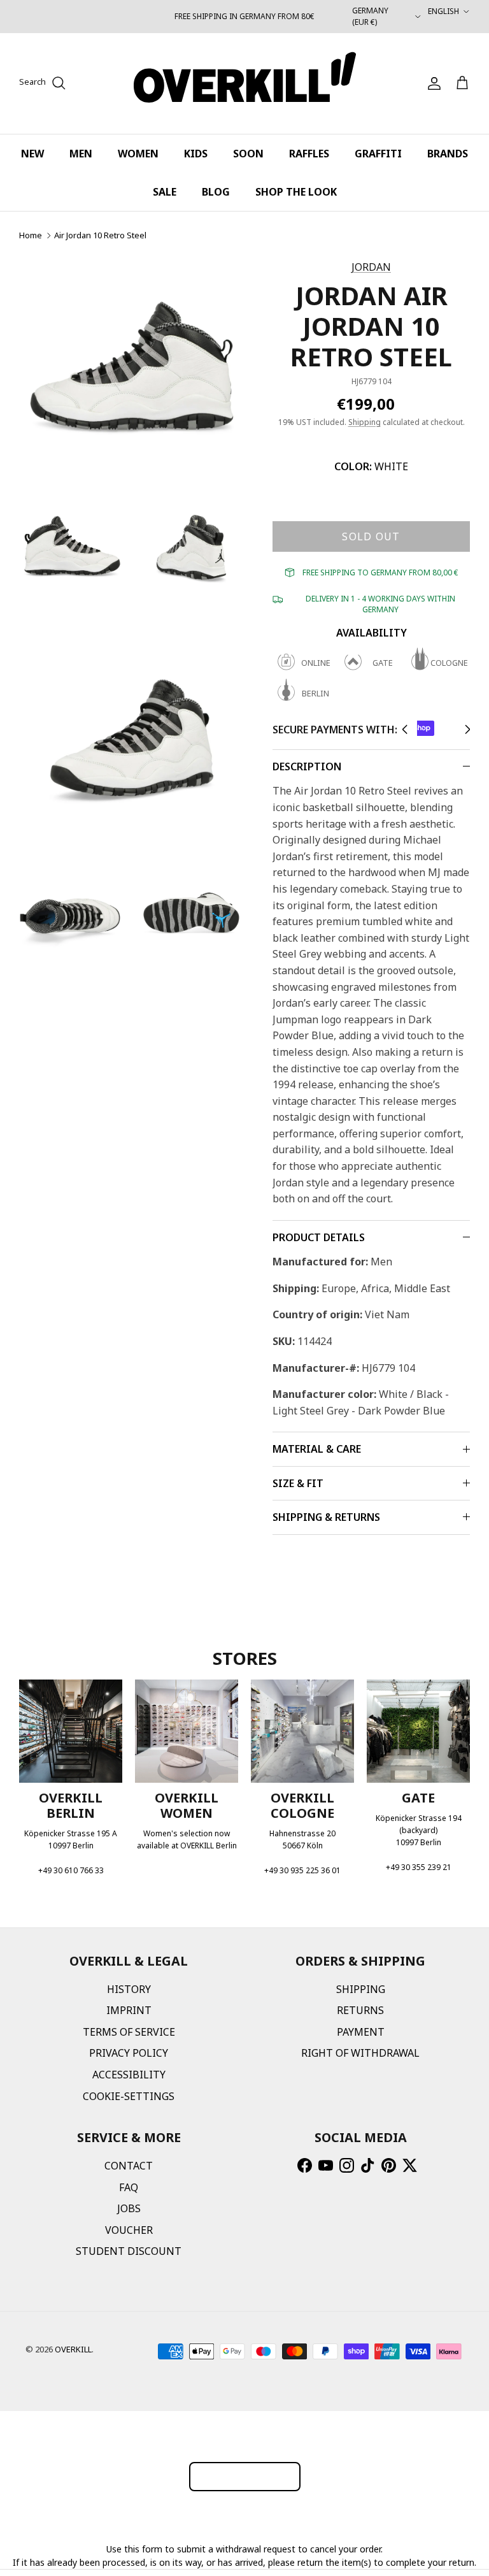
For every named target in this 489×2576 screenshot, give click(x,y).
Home (31, 235)
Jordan (371, 267)
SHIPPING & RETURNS (326, 1517)
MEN (81, 154)
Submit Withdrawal (245, 2476)
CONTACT (129, 2166)
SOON (248, 154)
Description (307, 766)
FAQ (129, 2187)
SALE (165, 192)
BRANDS (448, 154)
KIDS (196, 154)
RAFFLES (309, 154)
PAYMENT (361, 2032)
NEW (32, 154)
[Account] (432, 83)
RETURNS (360, 2010)
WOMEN (138, 154)
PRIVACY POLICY (129, 2053)
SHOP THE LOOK (296, 192)
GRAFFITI (378, 154)
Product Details (319, 1237)
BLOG (216, 192)
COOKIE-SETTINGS (129, 2096)
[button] (405, 730)
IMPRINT (129, 2010)
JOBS (129, 2208)
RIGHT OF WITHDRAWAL (360, 2053)
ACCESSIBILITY (129, 2075)
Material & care (317, 1449)
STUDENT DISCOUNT (129, 2251)
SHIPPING (361, 1989)
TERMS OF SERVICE (129, 2032)
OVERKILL (73, 2349)
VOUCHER (129, 2230)
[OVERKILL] (245, 83)
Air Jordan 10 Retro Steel (100, 235)
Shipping (365, 422)
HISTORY (129, 1989)
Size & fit (298, 1483)
